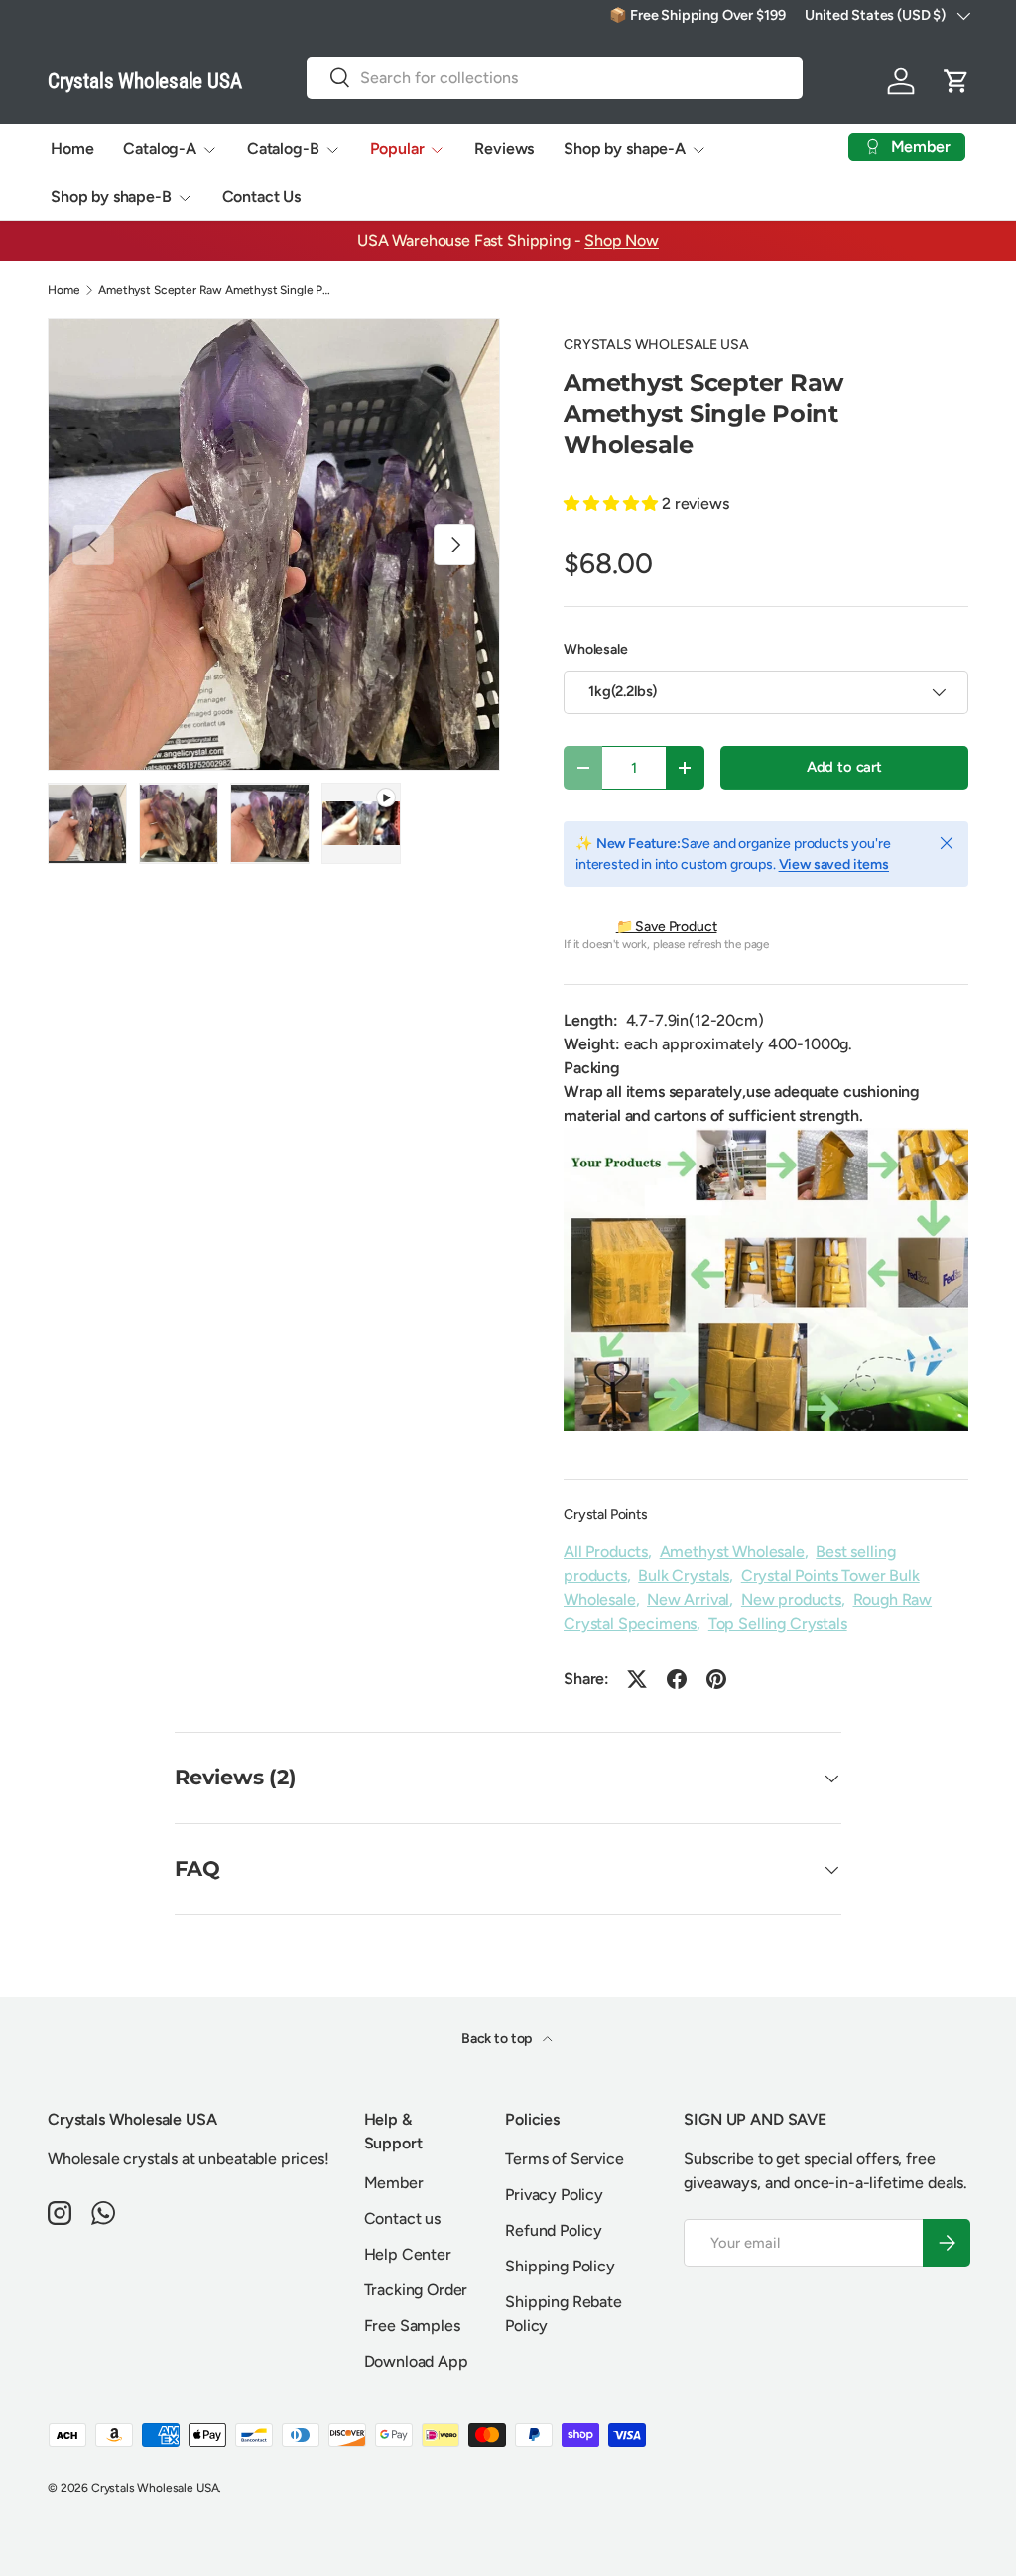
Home (72, 148)
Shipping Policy (560, 2266)
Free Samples (412, 2326)
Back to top (498, 2039)
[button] (956, 81)
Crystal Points (606, 1514)
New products (791, 1599)
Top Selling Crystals (778, 1623)
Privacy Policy (554, 2195)
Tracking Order (416, 2290)
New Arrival (688, 1599)
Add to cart (844, 767)
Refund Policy (554, 2230)
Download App (416, 2361)
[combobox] (555, 78)
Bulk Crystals (684, 1576)
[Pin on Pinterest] (716, 1679)
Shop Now (622, 241)
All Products (606, 1552)
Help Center (408, 2254)
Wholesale (596, 649)
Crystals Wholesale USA (155, 2488)
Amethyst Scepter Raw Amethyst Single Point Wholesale (217, 290)
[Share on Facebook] (677, 1679)
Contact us (402, 2218)
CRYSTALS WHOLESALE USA (656, 345)
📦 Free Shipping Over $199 (697, 15)
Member (394, 2183)
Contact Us (261, 197)
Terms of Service (564, 2159)
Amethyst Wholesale (732, 1552)
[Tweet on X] (637, 1679)
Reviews (504, 148)
